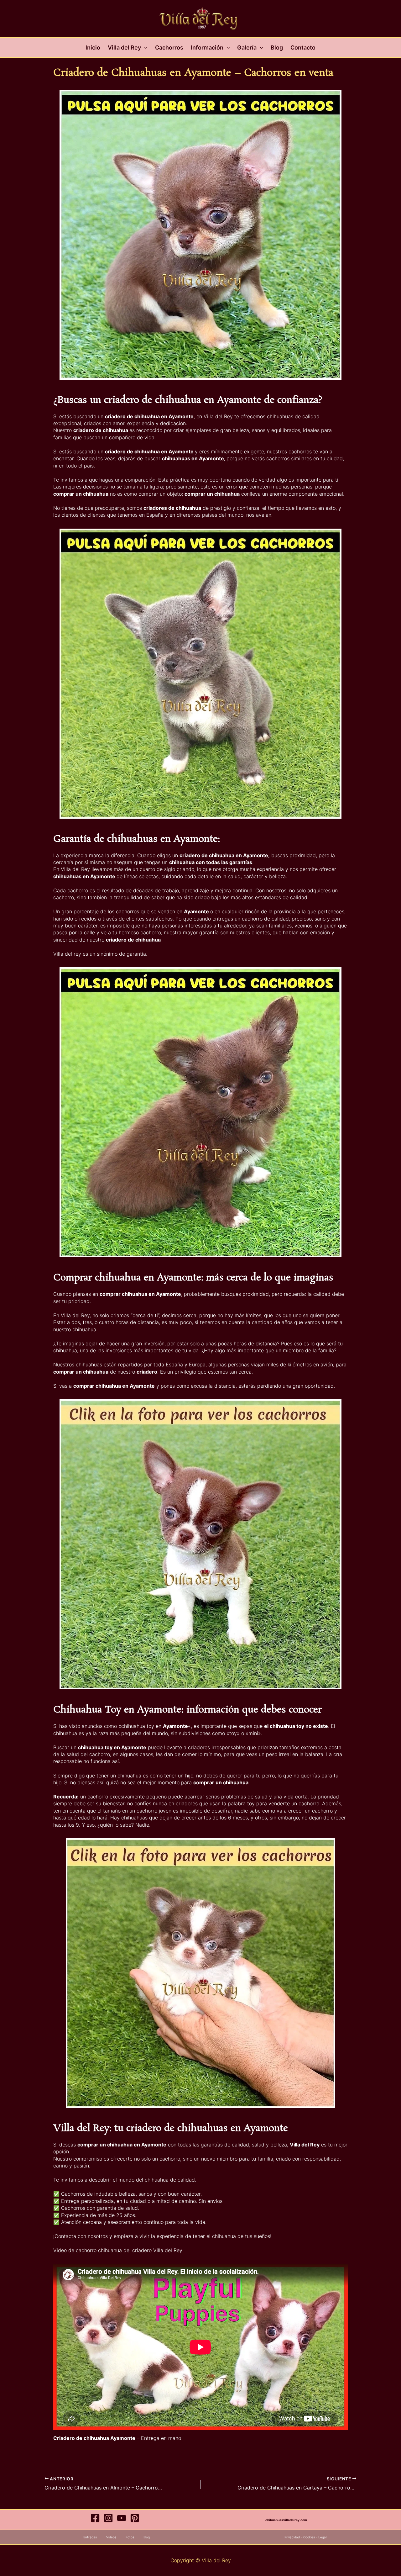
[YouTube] (122, 2518)
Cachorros (169, 48)
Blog (277, 48)
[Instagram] (108, 2518)
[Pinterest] (135, 2518)
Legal (322, 2537)
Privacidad (292, 2537)
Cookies (309, 2537)
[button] (144, 48)
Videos (111, 2537)
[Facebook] (95, 2518)
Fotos (130, 2537)
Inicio (93, 48)
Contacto (303, 48)
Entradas (90, 2537)
